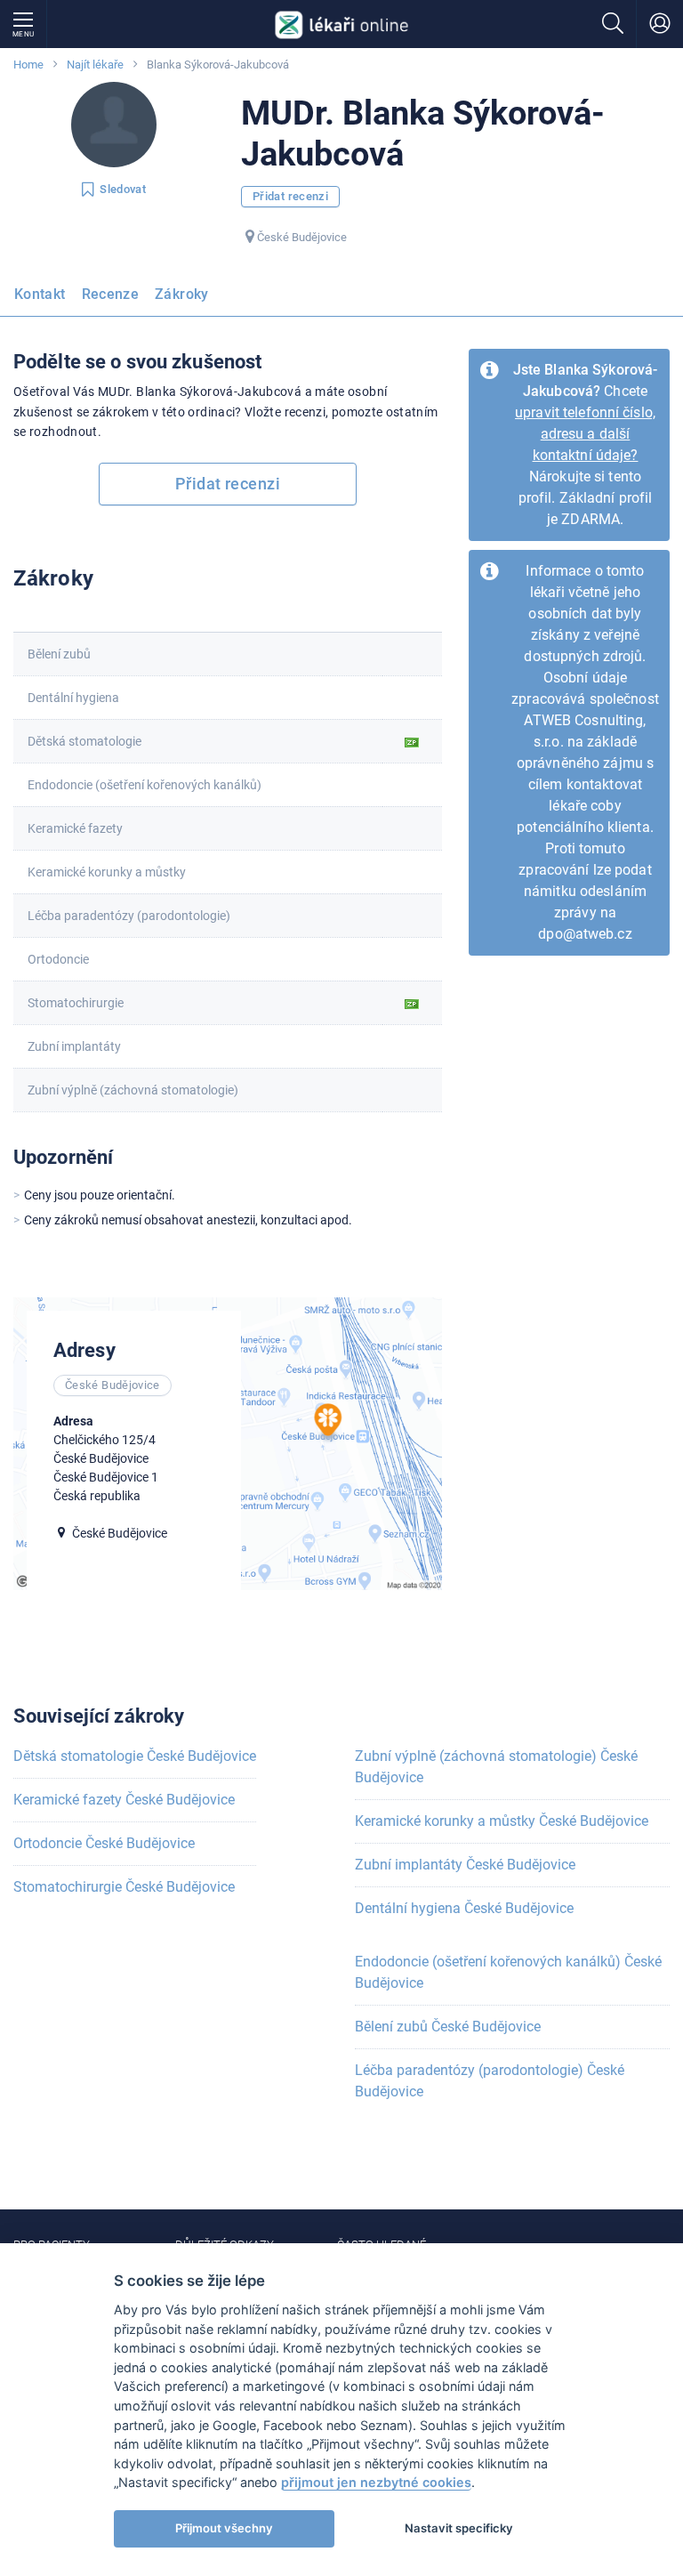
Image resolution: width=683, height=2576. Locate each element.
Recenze (111, 294)
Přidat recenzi (290, 196)
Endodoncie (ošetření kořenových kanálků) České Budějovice (508, 1972)
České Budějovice (302, 237)
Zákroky (182, 294)
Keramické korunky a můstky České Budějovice (502, 1821)
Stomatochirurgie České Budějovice (124, 1887)
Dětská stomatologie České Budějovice (135, 1756)
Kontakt (40, 294)
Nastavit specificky (459, 2528)
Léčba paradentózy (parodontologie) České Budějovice (490, 2081)
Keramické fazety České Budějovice (124, 1800)
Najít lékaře (95, 65)
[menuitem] (44, 300)
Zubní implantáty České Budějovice (465, 1865)
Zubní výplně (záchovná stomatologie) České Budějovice (496, 1767)
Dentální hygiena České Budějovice (464, 1908)
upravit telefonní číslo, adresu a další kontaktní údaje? (585, 434)
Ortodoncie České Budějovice (104, 1843)
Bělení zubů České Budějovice (448, 2027)
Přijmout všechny (224, 2528)
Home (28, 65)
